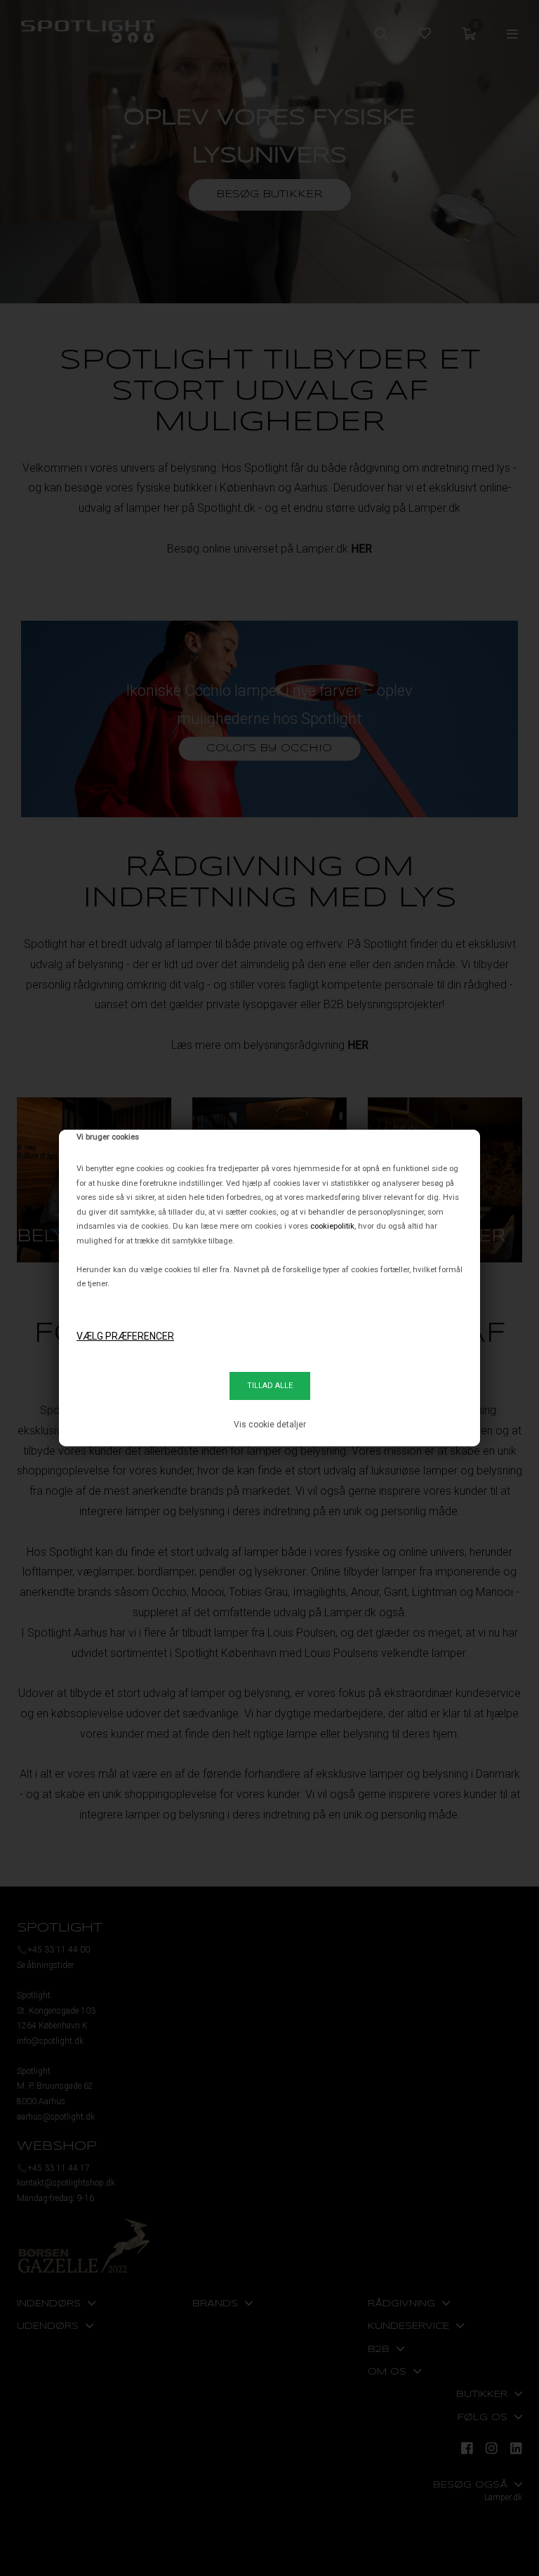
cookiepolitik (332, 1226)
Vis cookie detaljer (270, 1425)
